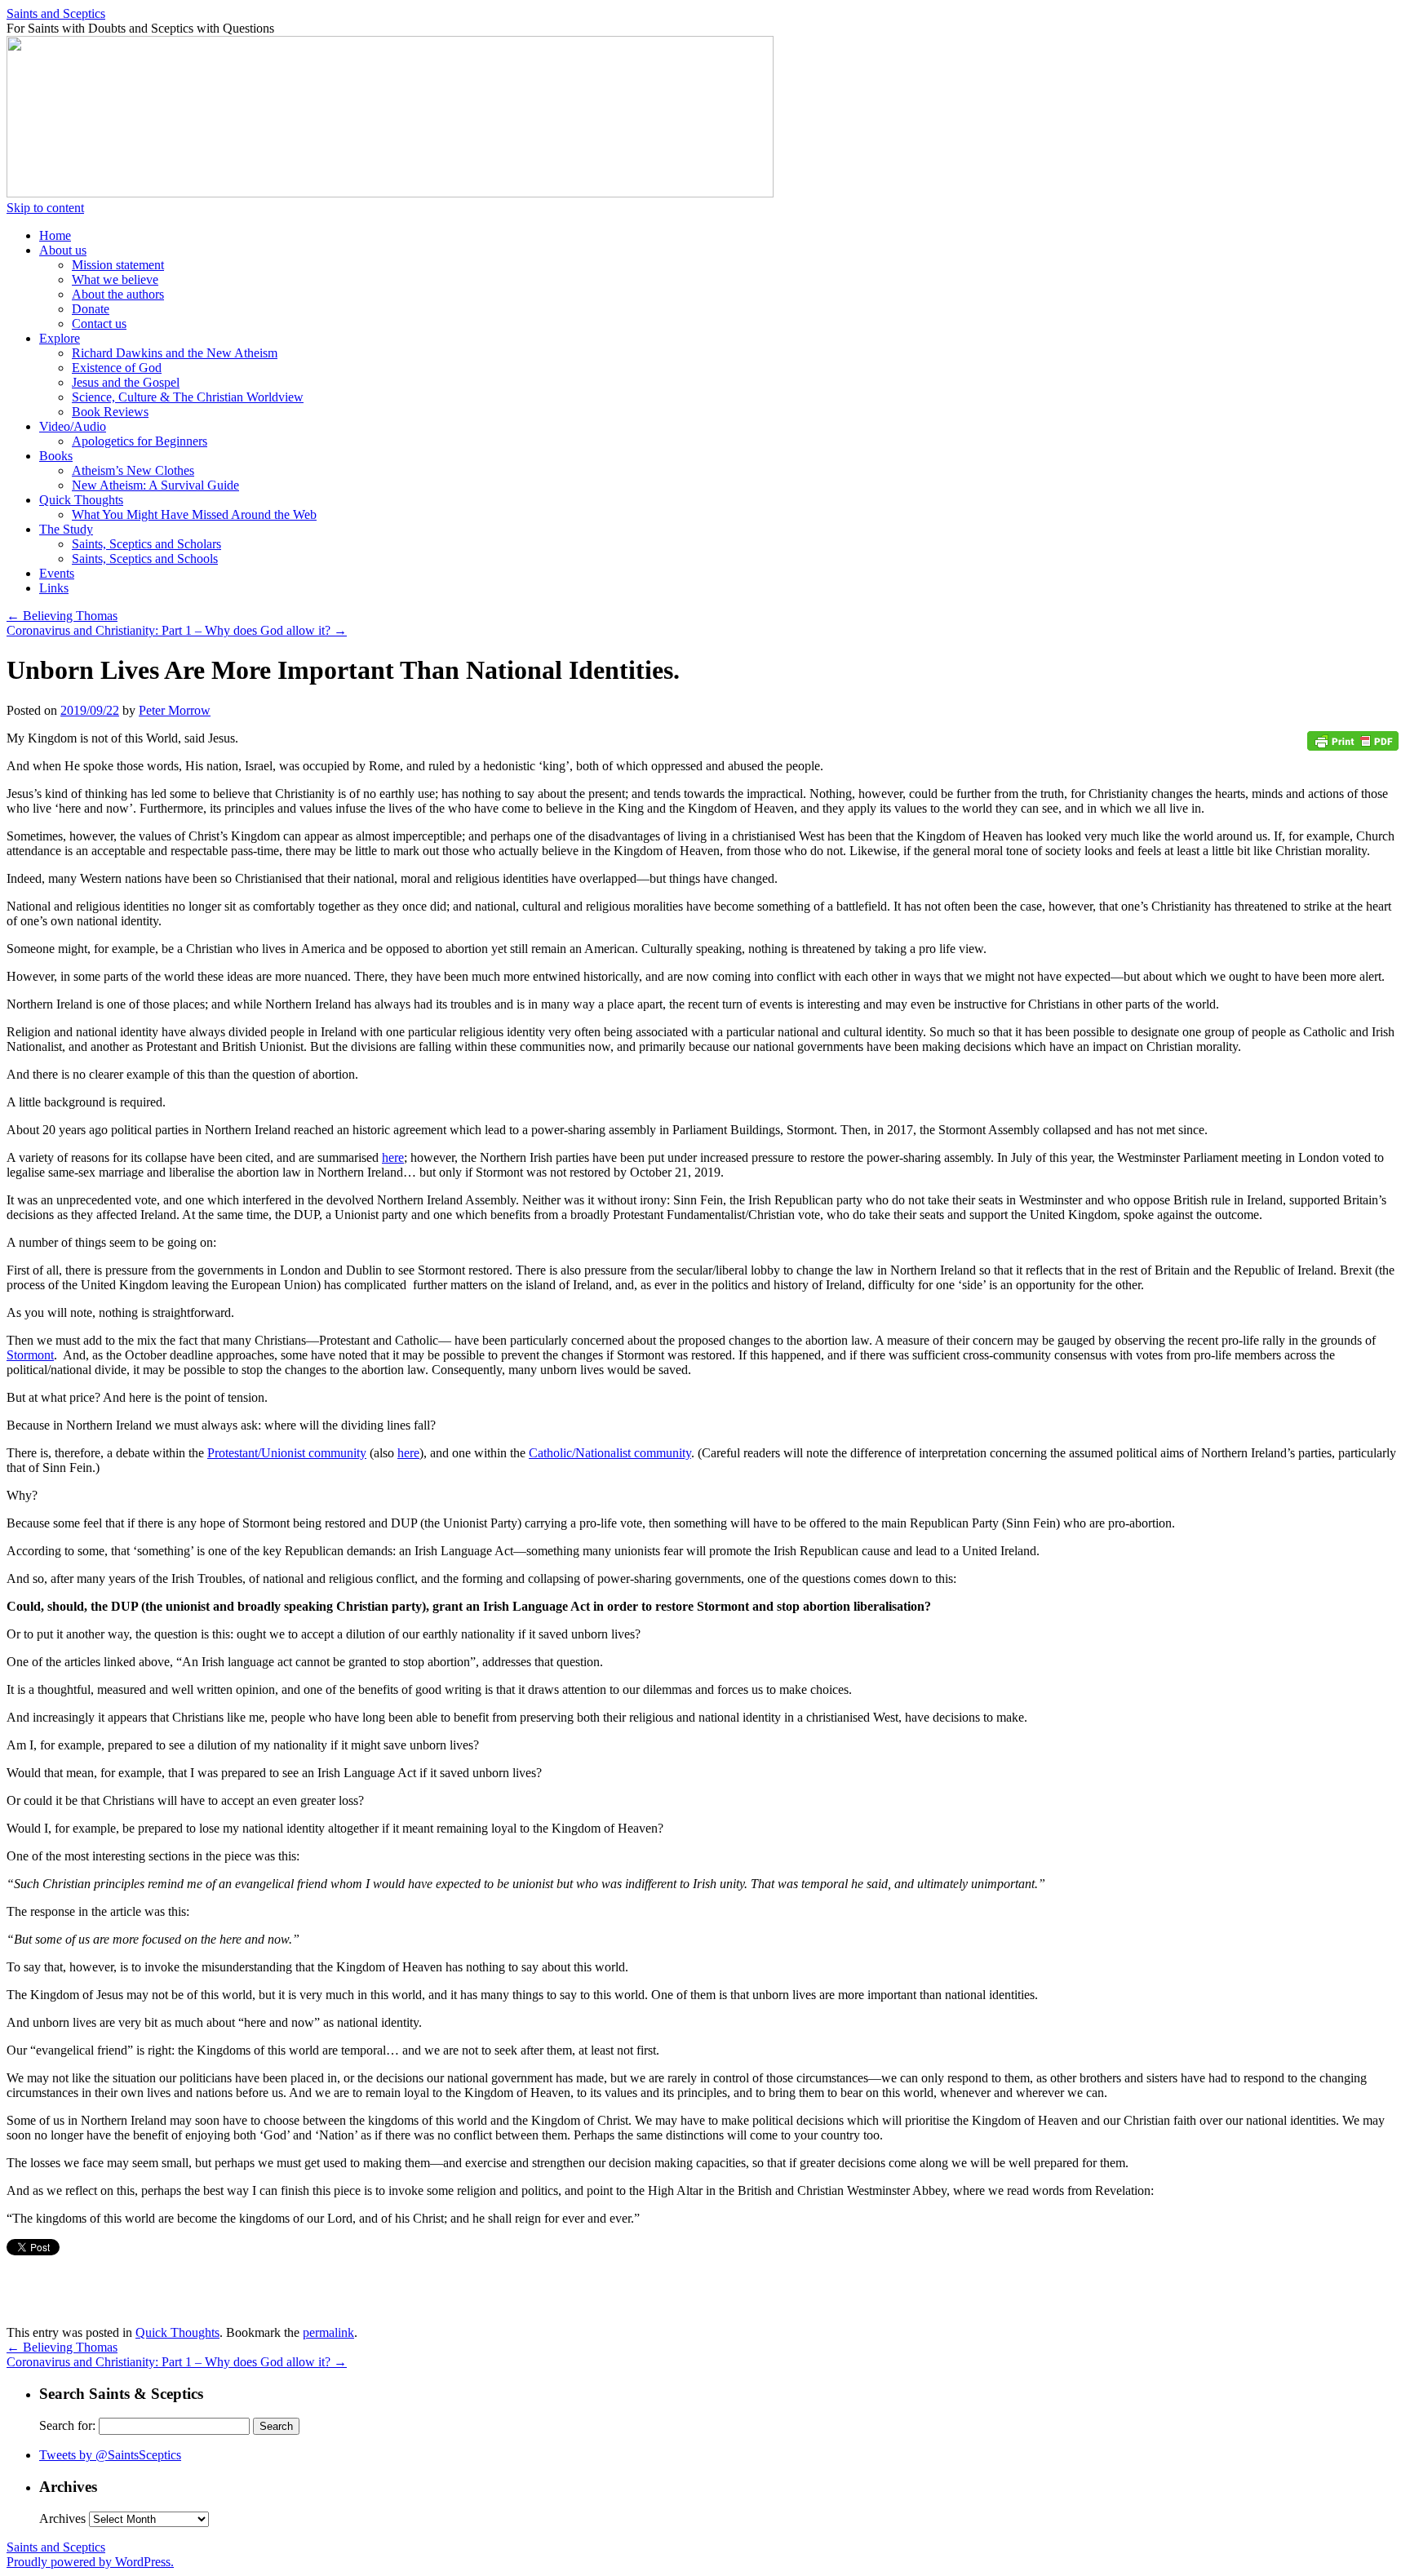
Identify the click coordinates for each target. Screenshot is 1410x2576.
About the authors (118, 294)
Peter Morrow (175, 710)
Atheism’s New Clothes (133, 470)
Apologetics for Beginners (140, 441)
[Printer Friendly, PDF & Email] (1355, 747)
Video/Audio (73, 426)
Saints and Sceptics (56, 13)
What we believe (115, 279)
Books (56, 456)
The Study (66, 529)
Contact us (99, 324)
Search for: (67, 2425)
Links (54, 588)
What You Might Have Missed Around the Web (194, 514)
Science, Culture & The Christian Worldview (188, 397)
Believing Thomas (62, 616)
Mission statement (118, 265)
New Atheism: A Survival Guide (155, 485)
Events (57, 573)
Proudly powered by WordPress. (90, 2562)
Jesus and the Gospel (126, 382)
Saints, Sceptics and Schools (145, 559)
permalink (328, 2332)
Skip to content (45, 208)
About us (63, 250)
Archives (62, 2518)
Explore (60, 338)
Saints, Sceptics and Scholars (146, 544)
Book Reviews (110, 412)
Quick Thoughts (81, 500)
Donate (91, 309)
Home (55, 235)
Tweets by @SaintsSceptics (110, 2455)
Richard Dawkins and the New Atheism (175, 353)
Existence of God (117, 368)
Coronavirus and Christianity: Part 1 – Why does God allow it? (177, 630)
